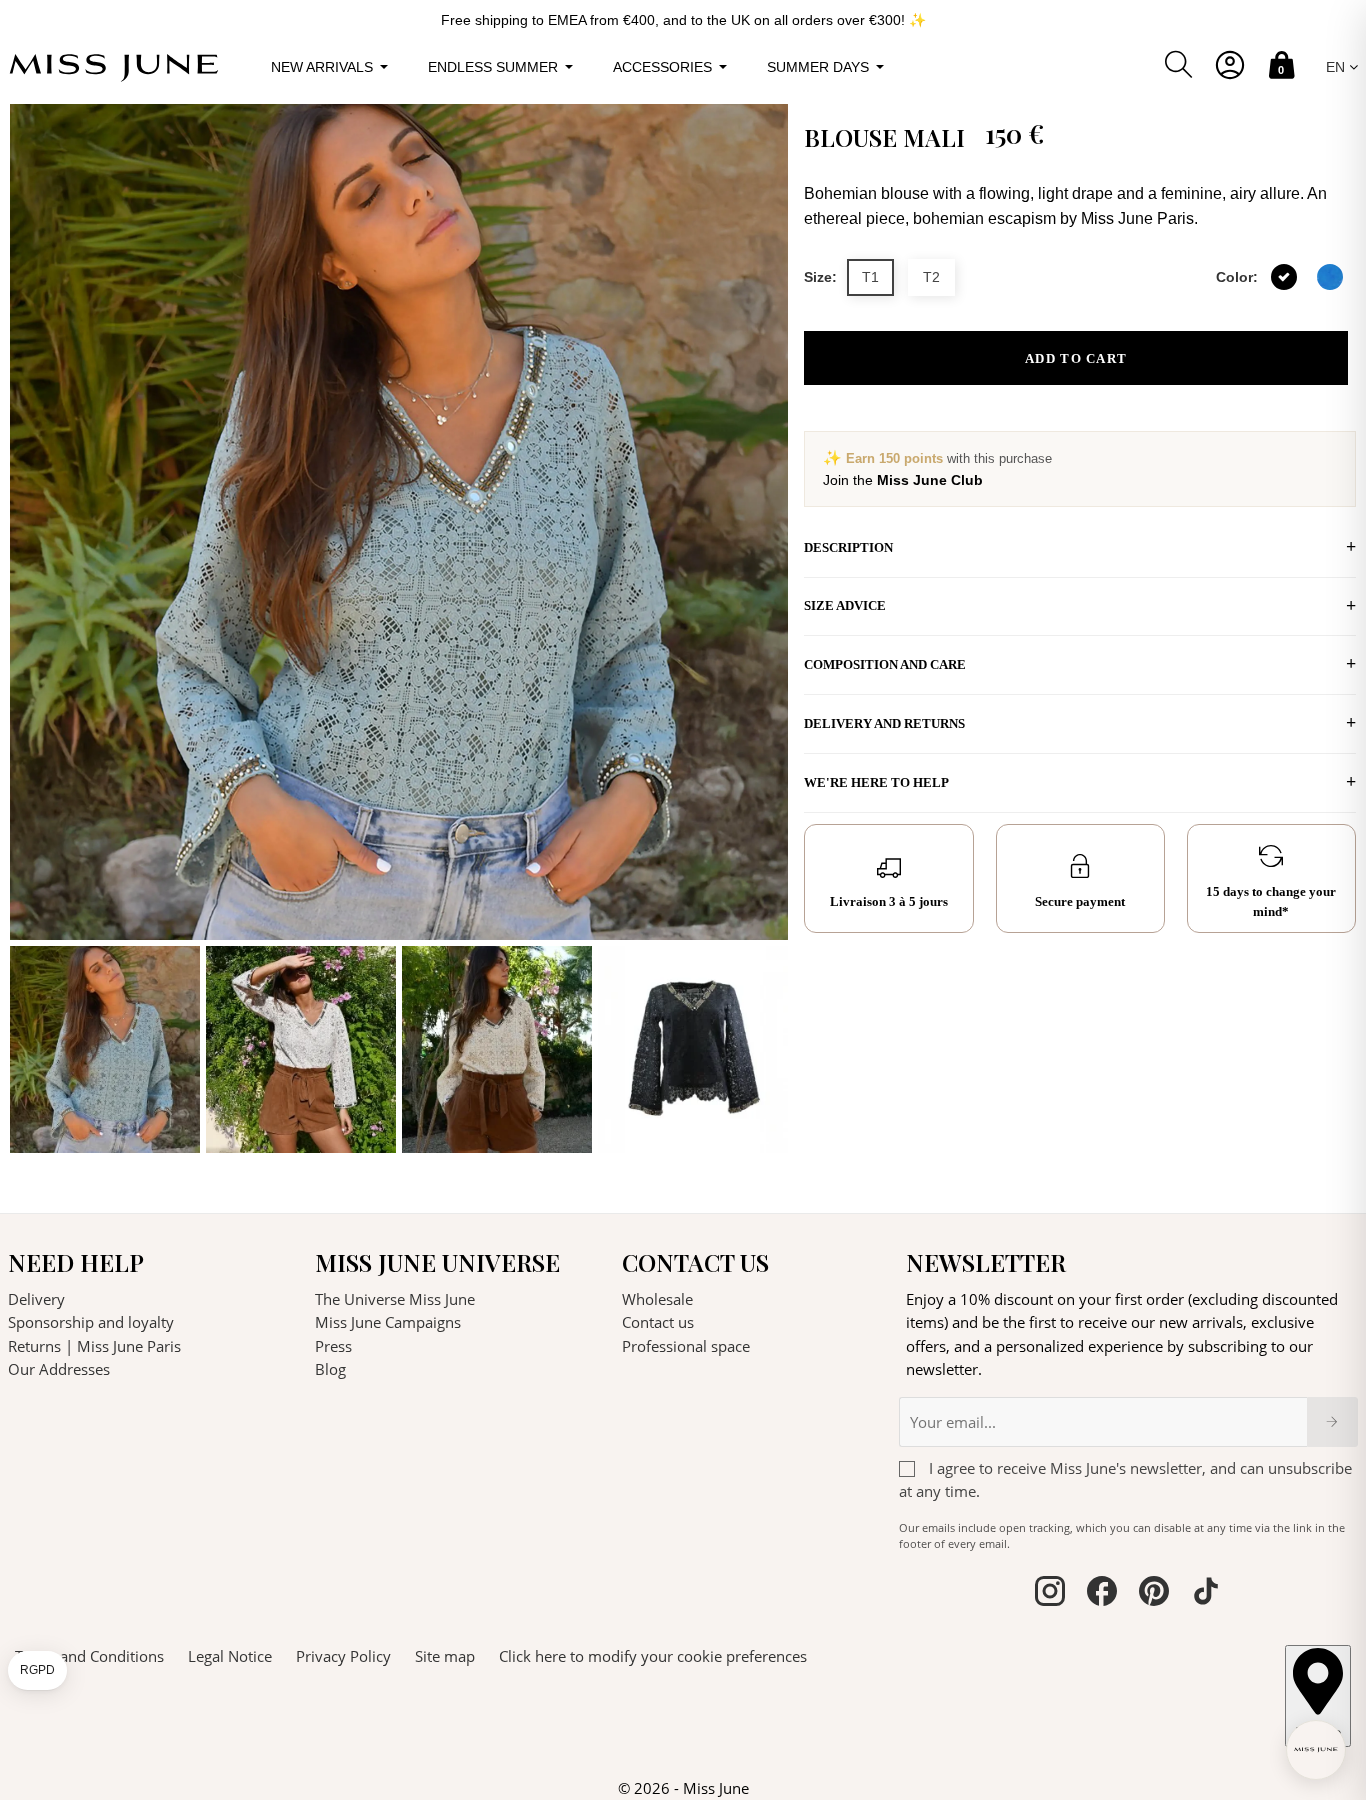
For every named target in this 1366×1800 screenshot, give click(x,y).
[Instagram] (1050, 1594)
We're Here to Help (876, 782)
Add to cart (1076, 358)
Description (848, 547)
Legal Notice (230, 1656)
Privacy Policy (343, 1656)
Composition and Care (885, 664)
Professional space (686, 1346)
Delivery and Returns (884, 723)
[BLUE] (1330, 277)
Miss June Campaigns (388, 1322)
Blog (330, 1369)
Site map (445, 1656)
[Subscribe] (1332, 1422)
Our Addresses (59, 1369)
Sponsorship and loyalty (91, 1322)
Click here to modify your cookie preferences (653, 1656)
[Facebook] (1102, 1594)
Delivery (36, 1299)
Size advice (845, 605)
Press (333, 1346)
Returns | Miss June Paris (94, 1346)
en (1337, 67)
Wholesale (657, 1299)
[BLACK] (1284, 277)
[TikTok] (1206, 1594)
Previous (30, 629)
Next (768, 629)
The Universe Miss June (395, 1299)
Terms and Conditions (89, 1656)
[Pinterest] (1154, 1594)
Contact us (658, 1322)
